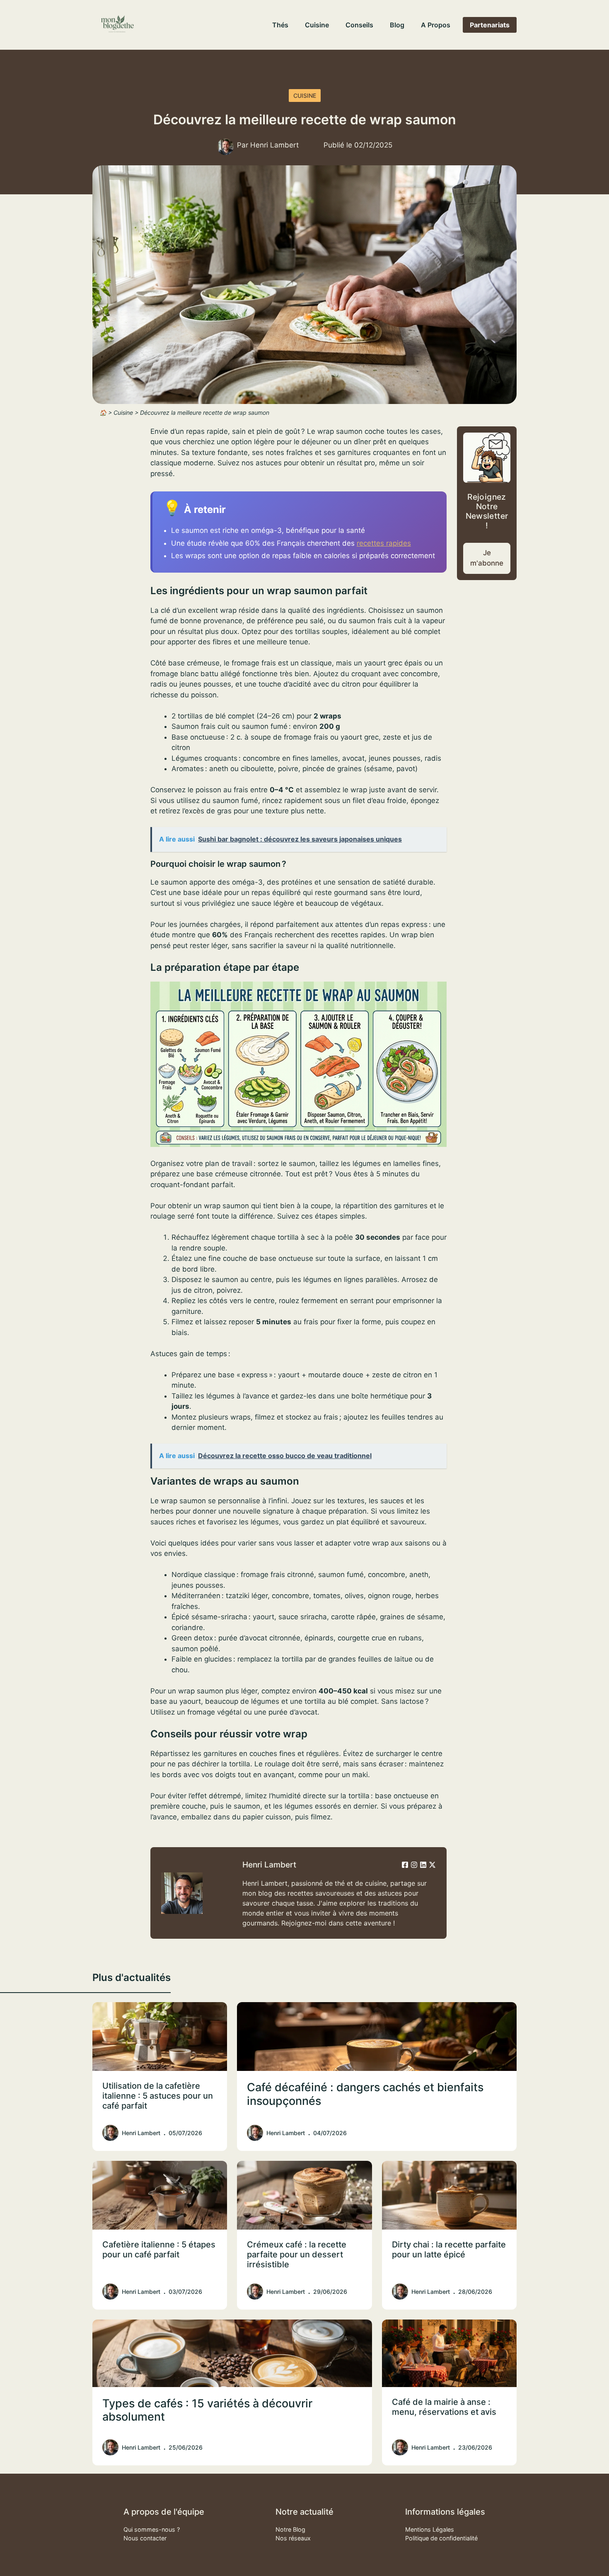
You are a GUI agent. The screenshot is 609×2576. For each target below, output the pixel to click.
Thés (280, 25)
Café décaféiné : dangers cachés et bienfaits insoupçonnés (365, 2094)
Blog (397, 25)
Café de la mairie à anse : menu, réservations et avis (444, 2407)
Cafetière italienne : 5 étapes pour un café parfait (159, 2249)
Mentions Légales (430, 2529)
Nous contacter (145, 2538)
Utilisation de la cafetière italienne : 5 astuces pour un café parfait (158, 2096)
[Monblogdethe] (117, 25)
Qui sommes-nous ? (152, 2529)
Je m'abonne (487, 558)
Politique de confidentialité (441, 2538)
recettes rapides (384, 543)
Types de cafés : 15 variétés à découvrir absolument (207, 2410)
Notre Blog (290, 2529)
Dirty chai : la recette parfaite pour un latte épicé (449, 2249)
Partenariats (490, 25)
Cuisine (317, 25)
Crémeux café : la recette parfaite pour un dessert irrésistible (297, 2254)
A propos (436, 25)
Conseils (359, 25)
